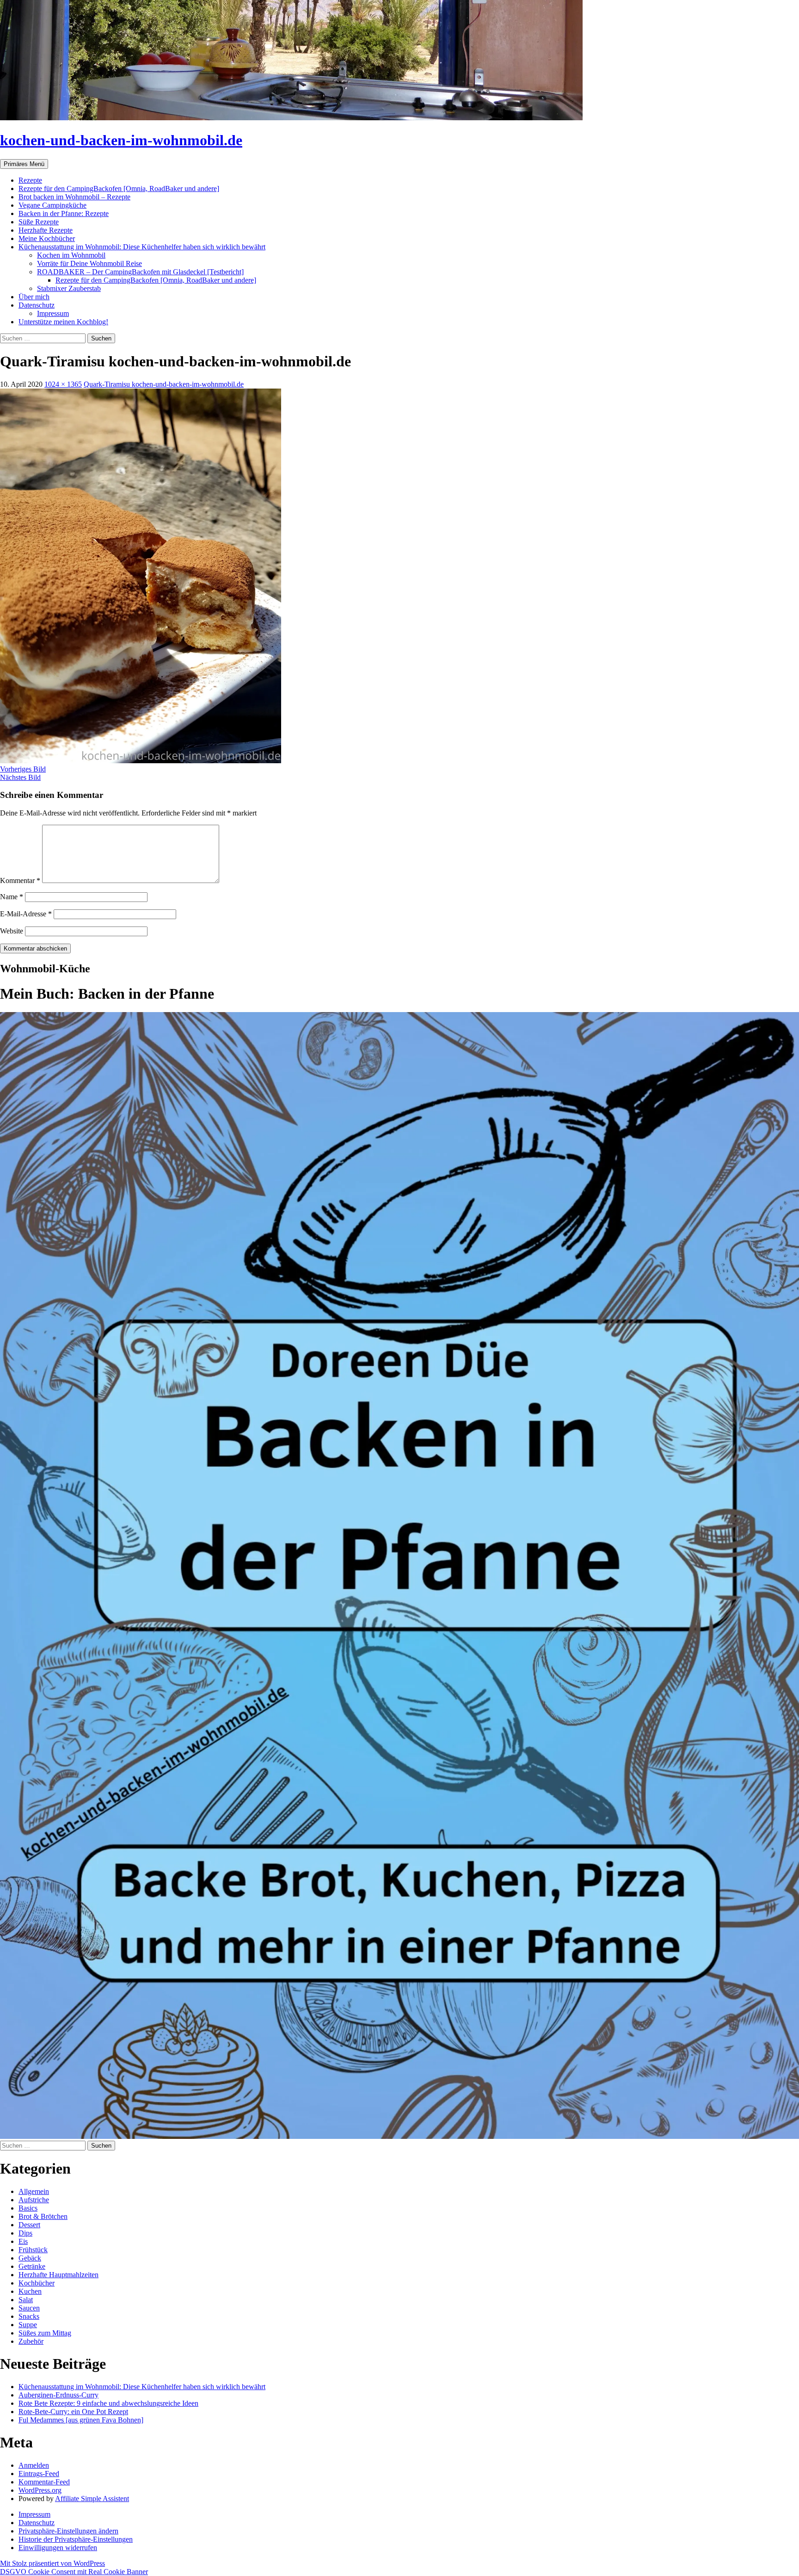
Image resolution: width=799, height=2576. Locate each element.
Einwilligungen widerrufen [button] (58, 2548)
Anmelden (34, 2465)
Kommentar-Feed (44, 2482)
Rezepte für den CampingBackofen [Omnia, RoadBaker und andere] (119, 188)
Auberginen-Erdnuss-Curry (58, 2395)
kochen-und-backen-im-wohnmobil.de (121, 140)
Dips (25, 2233)
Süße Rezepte (39, 222)
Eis (23, 2241)
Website (12, 931)
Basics (28, 2208)
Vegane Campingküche (52, 205)
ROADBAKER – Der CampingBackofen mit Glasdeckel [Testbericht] (140, 272)
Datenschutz (37, 305)
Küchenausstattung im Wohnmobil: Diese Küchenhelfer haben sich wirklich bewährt (142, 247)
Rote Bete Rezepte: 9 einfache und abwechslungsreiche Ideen (108, 2403)
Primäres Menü (24, 164)
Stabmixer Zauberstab (69, 288)
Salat (26, 2300)
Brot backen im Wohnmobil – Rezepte (74, 197)
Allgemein (34, 2191)
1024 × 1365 (63, 384)
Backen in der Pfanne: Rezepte (64, 213)
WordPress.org (40, 2490)
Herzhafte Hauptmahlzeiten (58, 2275)
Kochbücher (37, 2283)
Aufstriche (34, 2200)
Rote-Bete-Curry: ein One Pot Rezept (73, 2412)
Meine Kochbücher (47, 238)
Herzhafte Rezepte (46, 230)
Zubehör (31, 2341)
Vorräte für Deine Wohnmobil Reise (89, 263)
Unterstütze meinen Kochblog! (63, 322)
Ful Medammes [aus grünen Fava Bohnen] (81, 2420)
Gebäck (30, 2258)
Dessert (29, 2225)
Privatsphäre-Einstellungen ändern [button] (68, 2531)
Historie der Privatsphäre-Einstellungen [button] (76, 2539)
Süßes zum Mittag (45, 2333)
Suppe (28, 2325)
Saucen (29, 2308)
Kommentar (20, 880)
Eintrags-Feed (39, 2474)
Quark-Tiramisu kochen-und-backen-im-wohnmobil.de (164, 384)
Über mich (34, 297)
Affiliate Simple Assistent (92, 2499)
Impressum (53, 313)
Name (12, 897)
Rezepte (30, 180)
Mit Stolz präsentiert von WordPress (52, 2563)
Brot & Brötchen (43, 2216)
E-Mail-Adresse (26, 914)
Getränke (32, 2266)
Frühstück (33, 2250)
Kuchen (30, 2291)
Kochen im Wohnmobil (71, 255)
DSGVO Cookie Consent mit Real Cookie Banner (74, 2572)
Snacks (29, 2316)
